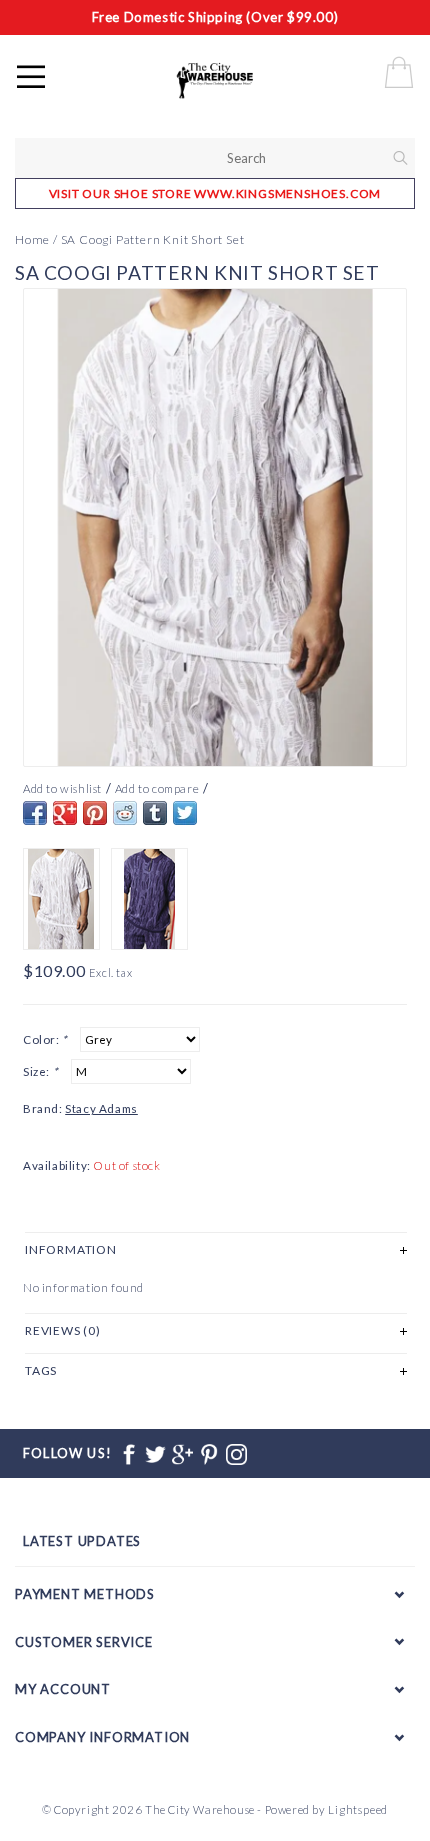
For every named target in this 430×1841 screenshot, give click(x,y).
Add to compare (157, 788)
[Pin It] (95, 813)
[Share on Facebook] (35, 813)
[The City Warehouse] (236, 80)
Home (32, 239)
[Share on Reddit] (125, 813)
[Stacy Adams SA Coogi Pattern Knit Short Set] (215, 528)
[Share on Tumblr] (155, 813)
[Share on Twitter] (185, 813)
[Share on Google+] (65, 813)
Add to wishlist (62, 788)
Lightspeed (358, 1809)
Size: (40, 1071)
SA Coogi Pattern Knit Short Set (153, 239)
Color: (45, 1039)
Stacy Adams (101, 1108)
